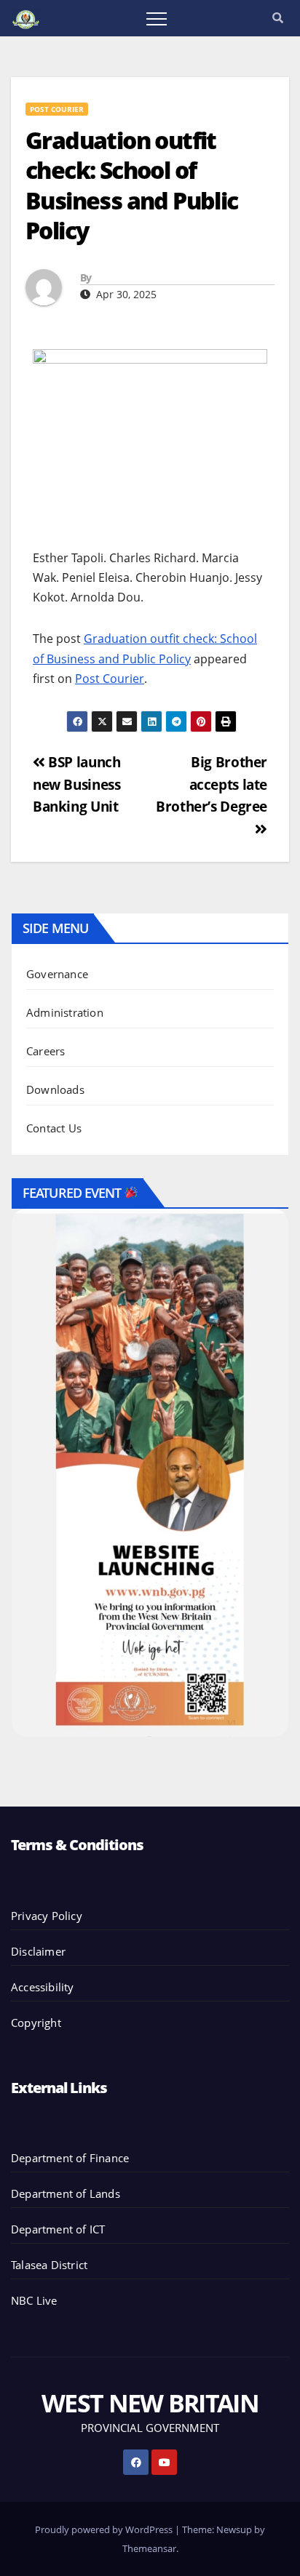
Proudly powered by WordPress (105, 2529)
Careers (46, 1051)
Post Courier (57, 109)
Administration (65, 1012)
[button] (278, 17)
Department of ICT (58, 2229)
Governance (57, 974)
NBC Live (34, 2300)
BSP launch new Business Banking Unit (76, 784)
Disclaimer (38, 1951)
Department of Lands (66, 2193)
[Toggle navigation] (157, 18)
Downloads (55, 1089)
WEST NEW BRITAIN (150, 2403)
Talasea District (49, 2265)
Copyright (36, 2023)
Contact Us (54, 1128)
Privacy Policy (47, 1916)
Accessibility (43, 1987)
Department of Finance (70, 2158)
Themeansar (149, 2548)
